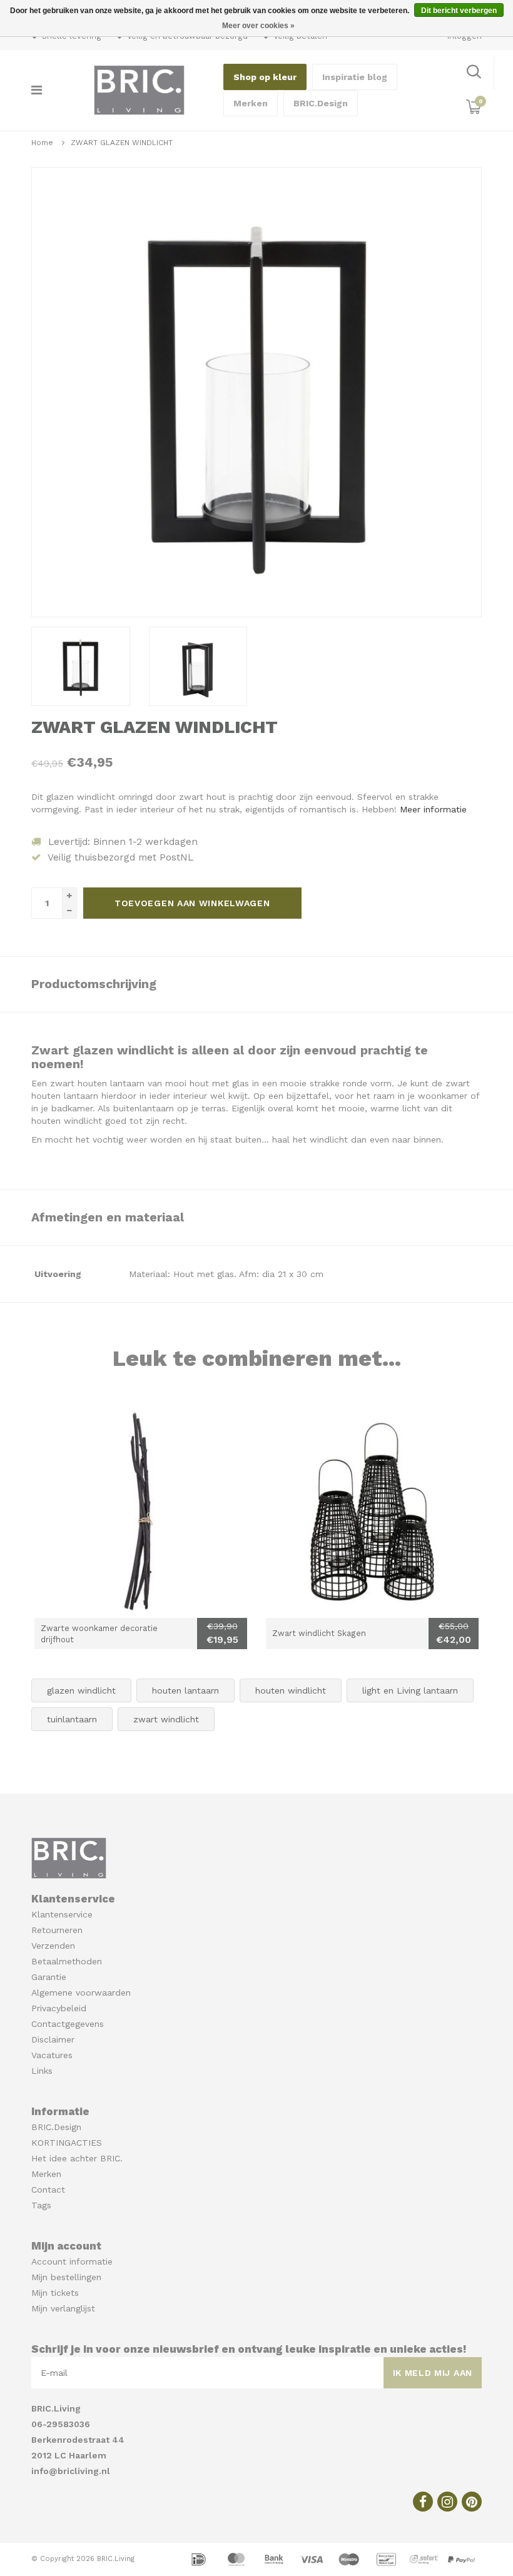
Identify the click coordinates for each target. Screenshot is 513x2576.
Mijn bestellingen (66, 2277)
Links (42, 2071)
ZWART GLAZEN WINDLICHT (122, 143)
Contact (48, 2190)
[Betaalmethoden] (200, 2558)
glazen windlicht (81, 1690)
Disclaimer (53, 2039)
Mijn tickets (55, 2293)
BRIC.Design (321, 103)
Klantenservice (62, 1914)
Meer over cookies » (258, 26)
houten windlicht (291, 1690)
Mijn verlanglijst (63, 2308)
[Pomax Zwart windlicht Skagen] (372, 1512)
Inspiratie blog (355, 77)
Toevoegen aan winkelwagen (192, 903)
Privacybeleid (59, 2008)
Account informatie (72, 2261)
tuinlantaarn (72, 1719)
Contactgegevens (68, 2024)
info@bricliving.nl (71, 2471)
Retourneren (57, 1930)
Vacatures (52, 2055)
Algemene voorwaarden (81, 1993)
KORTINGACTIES (67, 2143)
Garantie (49, 1977)
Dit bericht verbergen (459, 11)
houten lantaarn (185, 1690)
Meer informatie (433, 809)
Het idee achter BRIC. (77, 2158)
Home (42, 143)
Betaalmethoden (67, 1961)
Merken (251, 103)
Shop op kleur (265, 77)
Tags (41, 2205)
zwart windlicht (166, 1719)
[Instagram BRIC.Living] (447, 2502)
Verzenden (53, 1946)
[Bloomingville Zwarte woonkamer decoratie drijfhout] (141, 1512)
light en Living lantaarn (410, 1690)
